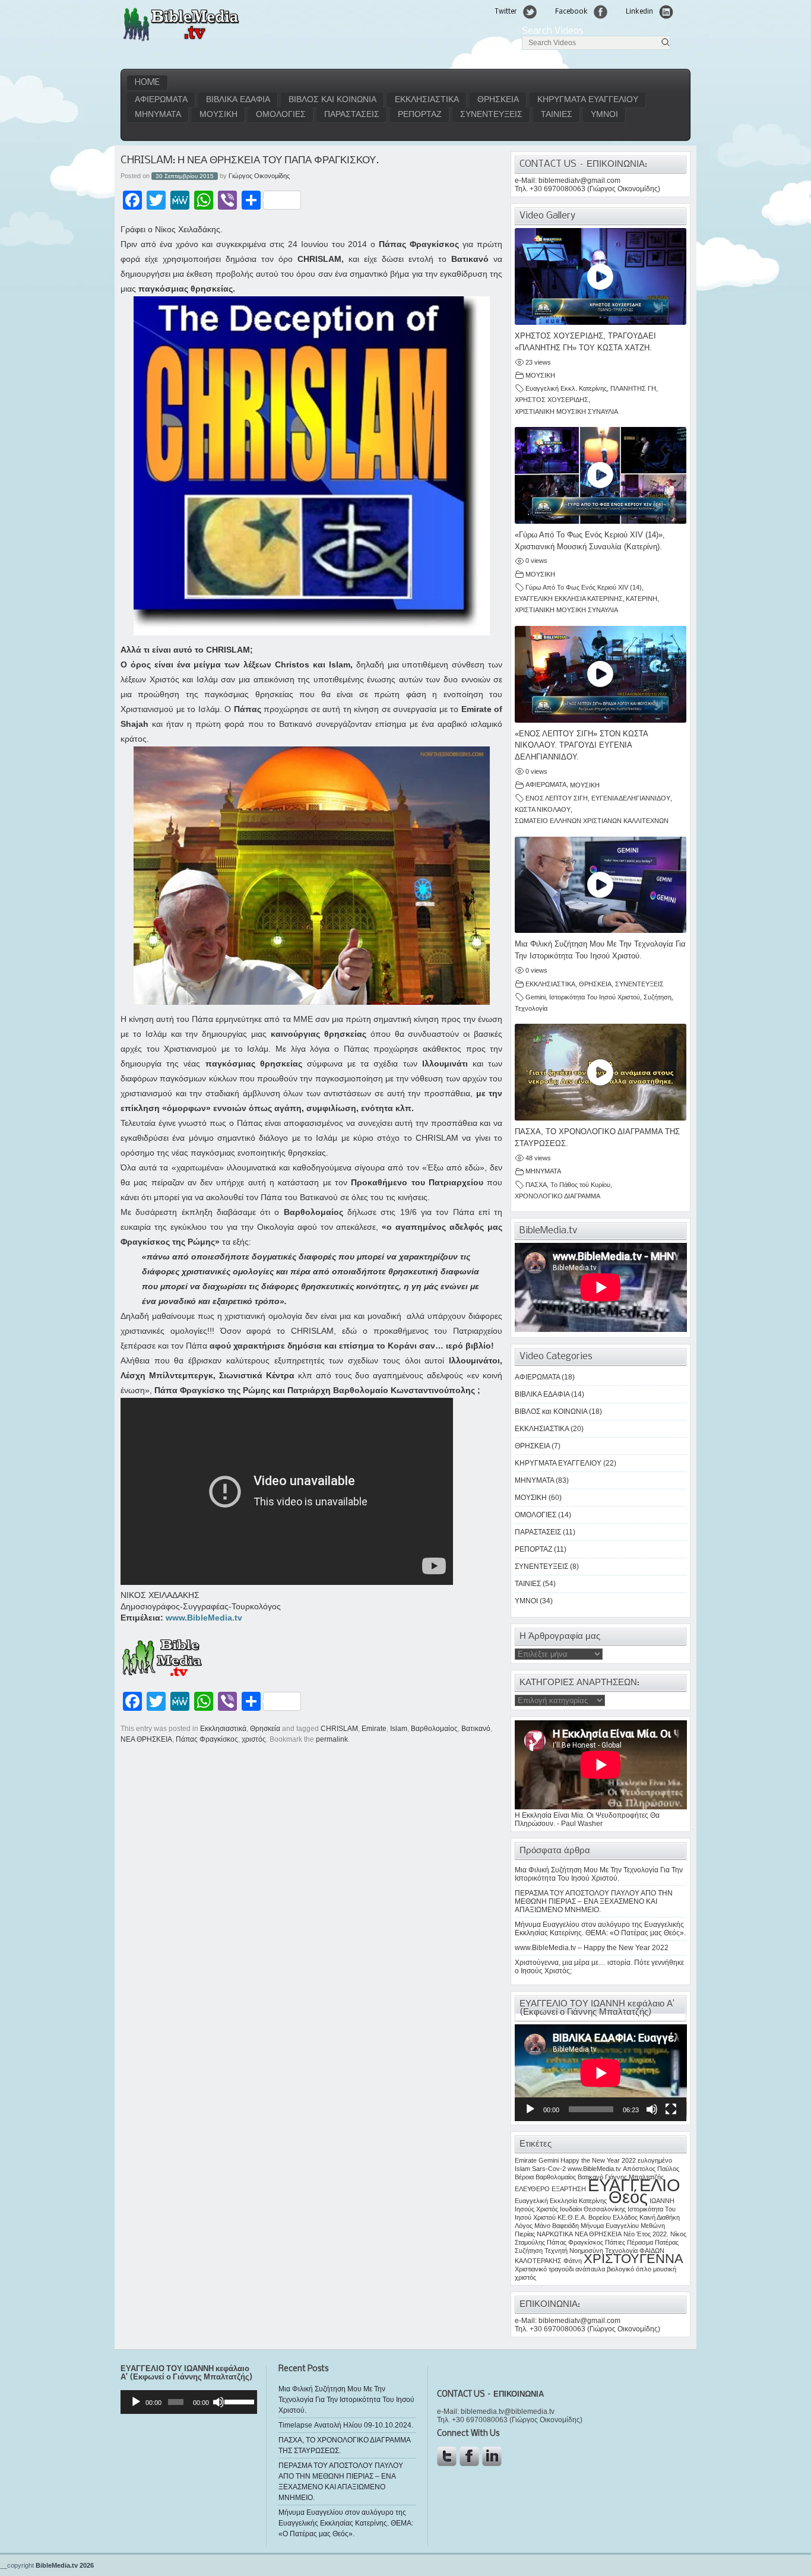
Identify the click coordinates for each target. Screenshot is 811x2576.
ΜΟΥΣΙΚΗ (218, 115)
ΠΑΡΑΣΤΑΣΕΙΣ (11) (545, 1532)
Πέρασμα (640, 2242)
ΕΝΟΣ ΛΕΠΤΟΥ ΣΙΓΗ (557, 798)
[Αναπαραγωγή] (530, 2109)
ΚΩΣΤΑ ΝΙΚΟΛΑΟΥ (543, 809)
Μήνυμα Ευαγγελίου (610, 2226)
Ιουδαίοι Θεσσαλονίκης (593, 2209)
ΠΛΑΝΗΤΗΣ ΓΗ (633, 388)
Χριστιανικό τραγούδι (544, 2269)
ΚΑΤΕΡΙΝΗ (641, 599)
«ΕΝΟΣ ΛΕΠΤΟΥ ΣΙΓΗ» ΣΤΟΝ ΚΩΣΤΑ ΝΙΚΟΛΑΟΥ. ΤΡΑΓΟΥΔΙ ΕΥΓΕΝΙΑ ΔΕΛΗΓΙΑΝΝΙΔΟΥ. (581, 746)
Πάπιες (615, 2242)
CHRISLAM (339, 1729)
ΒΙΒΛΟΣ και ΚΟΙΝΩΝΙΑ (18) (558, 1412)
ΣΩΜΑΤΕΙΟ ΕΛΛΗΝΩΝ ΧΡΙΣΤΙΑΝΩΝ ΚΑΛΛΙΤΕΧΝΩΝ (592, 821)
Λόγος (524, 2226)
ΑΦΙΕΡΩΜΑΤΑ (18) (545, 1377)
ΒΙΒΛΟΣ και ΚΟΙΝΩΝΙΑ (332, 100)
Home (147, 83)
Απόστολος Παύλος (651, 2169)
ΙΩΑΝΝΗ (662, 2201)
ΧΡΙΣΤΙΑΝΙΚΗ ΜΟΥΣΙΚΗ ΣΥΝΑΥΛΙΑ (566, 412)
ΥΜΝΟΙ (604, 115)
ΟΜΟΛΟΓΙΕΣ (281, 115)
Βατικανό (476, 1729)
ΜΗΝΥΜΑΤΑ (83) (542, 1480)
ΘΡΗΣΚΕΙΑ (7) (538, 1446)
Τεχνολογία (531, 1008)
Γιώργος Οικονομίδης (259, 176)
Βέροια (524, 2177)
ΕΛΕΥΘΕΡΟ (532, 2189)
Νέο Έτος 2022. (646, 2234)
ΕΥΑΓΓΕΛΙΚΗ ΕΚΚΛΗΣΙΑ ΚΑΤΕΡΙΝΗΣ (569, 599)
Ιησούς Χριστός (536, 2209)
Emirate (374, 1729)
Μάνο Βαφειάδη (557, 2226)
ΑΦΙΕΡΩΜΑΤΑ (161, 100)
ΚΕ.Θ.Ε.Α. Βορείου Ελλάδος (598, 2217)
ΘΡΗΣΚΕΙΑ (498, 100)
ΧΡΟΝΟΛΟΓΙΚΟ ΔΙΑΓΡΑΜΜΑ (557, 1196)
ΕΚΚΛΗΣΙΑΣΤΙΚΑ (427, 100)
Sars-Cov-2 (549, 2169)
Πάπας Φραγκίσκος (207, 1739)
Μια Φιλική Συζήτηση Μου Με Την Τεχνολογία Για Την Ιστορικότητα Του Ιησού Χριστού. (599, 1874)
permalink (332, 1739)
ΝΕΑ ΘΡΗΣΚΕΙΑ (146, 1739)
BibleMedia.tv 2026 (65, 2565)
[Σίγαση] (652, 2109)
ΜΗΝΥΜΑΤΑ (158, 115)
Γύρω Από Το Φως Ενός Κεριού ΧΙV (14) (584, 587)
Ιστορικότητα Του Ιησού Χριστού (595, 997)
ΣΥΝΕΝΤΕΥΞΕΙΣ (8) (547, 1567)
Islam (399, 1729)
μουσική (665, 2269)
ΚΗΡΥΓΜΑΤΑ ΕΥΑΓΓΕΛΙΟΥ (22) (566, 1463)
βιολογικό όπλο (629, 2269)
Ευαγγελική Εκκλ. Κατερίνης (566, 388)
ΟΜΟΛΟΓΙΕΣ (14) (543, 1515)
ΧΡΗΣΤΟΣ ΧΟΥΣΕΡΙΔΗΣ (552, 400)
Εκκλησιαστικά (223, 1729)
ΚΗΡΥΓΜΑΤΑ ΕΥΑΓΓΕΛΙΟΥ (588, 100)
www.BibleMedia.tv (204, 1618)
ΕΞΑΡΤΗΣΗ (569, 2189)
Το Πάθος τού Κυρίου (580, 1185)
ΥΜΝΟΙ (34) (534, 1601)
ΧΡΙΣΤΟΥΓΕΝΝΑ (633, 2259)
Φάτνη (573, 2261)
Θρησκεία (265, 1729)
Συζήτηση (658, 997)
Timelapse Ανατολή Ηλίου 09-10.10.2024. (346, 2425)
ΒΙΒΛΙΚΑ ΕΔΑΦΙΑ (238, 100)
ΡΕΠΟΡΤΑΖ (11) (541, 1549)
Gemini (536, 997)
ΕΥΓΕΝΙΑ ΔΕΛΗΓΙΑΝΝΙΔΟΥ (631, 798)
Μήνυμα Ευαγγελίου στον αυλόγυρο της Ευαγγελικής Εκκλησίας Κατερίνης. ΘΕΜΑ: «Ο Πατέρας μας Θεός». (600, 1929)
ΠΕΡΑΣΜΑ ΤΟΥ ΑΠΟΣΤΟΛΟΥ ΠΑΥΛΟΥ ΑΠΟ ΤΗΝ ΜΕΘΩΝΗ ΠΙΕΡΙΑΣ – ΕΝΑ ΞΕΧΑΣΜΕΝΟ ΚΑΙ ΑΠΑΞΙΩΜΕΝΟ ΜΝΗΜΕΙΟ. (594, 1901)
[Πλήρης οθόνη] (671, 2109)
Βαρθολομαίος (434, 1729)
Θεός (628, 2197)
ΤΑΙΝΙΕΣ (557, 115)
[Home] (181, 40)
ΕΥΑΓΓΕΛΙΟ (634, 2185)
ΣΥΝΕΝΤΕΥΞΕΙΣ (491, 115)
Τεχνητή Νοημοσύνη (574, 2251)
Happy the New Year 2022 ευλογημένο (616, 2160)
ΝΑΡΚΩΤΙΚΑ (555, 2234)
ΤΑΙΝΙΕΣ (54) (535, 1584)
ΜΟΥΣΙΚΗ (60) (538, 1498)
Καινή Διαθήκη (660, 2217)
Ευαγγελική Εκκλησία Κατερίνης (561, 2201)
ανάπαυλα (590, 2269)
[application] (601, 2073)
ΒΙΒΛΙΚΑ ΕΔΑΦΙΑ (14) (549, 1394)
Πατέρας (667, 2242)
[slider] (238, 2401)
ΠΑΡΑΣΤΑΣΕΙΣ (352, 115)
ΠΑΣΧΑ (536, 1185)
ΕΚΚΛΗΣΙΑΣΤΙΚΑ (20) (549, 1429)
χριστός (254, 1739)
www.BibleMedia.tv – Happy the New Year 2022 (592, 1948)
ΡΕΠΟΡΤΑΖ (420, 115)
